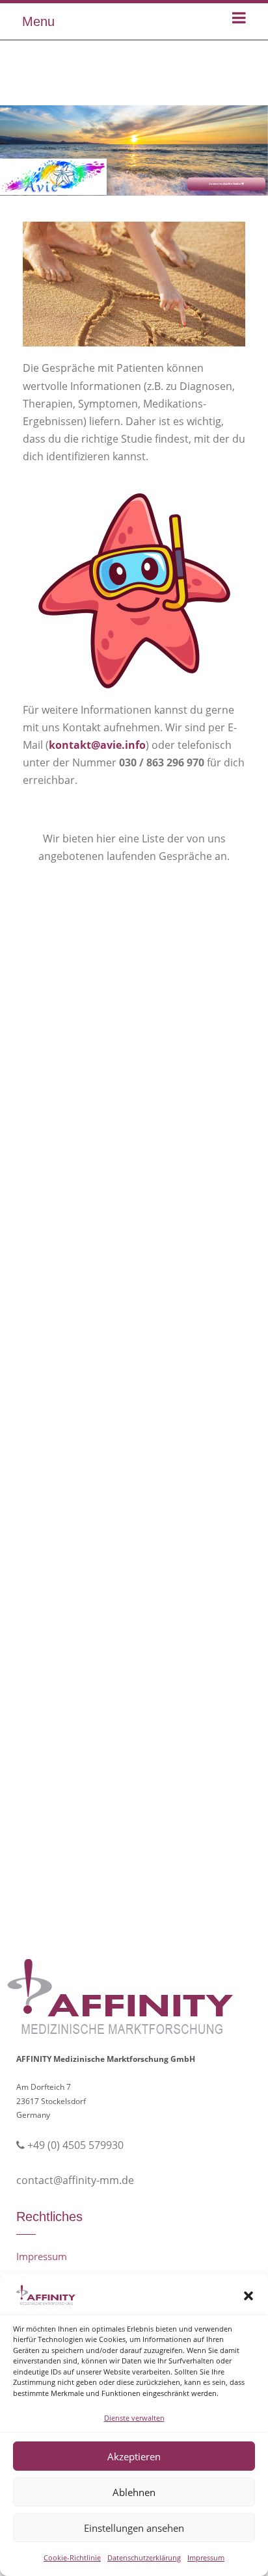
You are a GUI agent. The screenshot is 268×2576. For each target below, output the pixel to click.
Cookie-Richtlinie (72, 2557)
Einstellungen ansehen (134, 2528)
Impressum (206, 2557)
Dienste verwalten (134, 2418)
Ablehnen (134, 2492)
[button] (248, 2296)
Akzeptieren (134, 2456)
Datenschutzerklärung (144, 2557)
